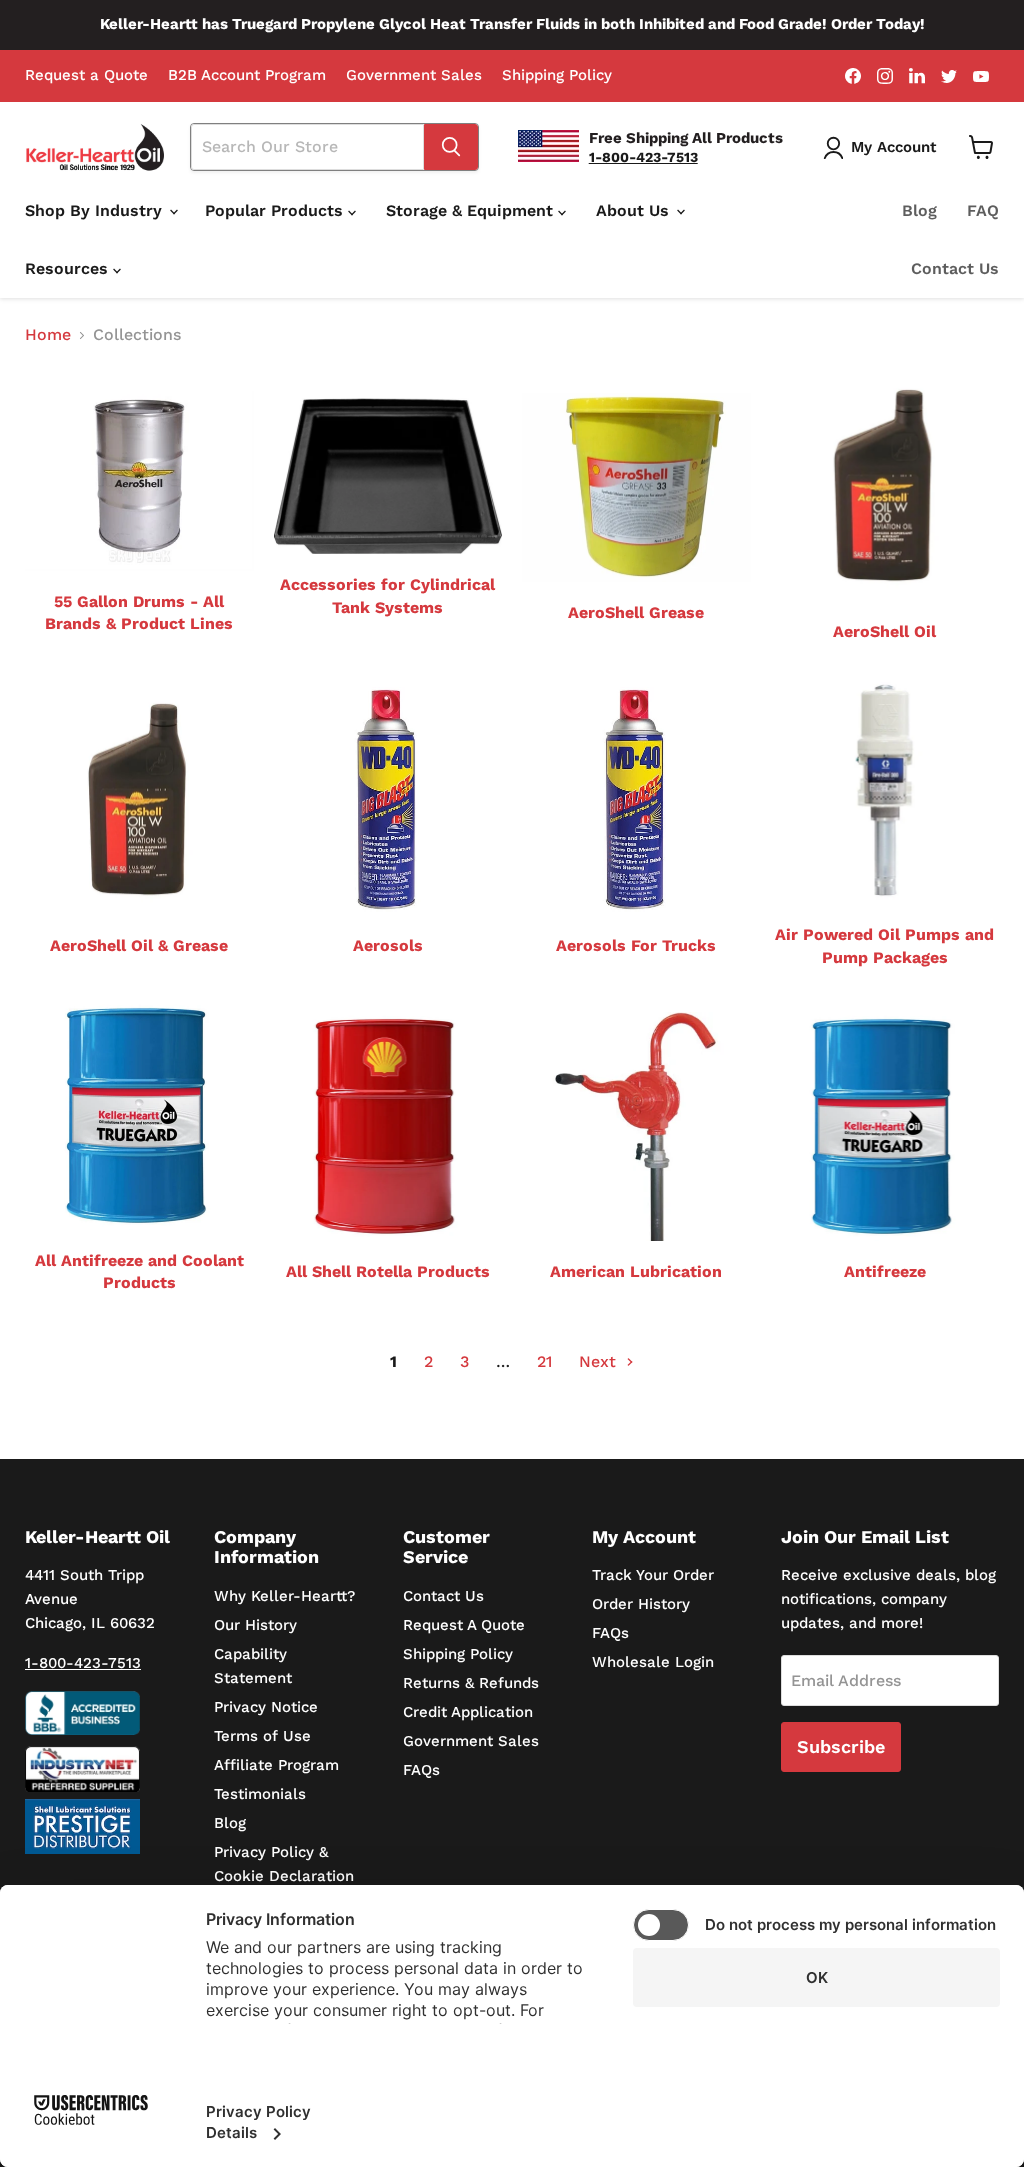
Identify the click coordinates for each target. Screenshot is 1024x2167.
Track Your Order (653, 1575)
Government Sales (414, 75)
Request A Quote (464, 1625)
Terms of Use (262, 1736)
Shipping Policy (557, 75)
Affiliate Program (276, 1765)
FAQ (983, 210)
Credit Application (468, 1712)
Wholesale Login (653, 1662)
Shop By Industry (96, 210)
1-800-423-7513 (83, 1663)
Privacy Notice (266, 1707)
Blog (919, 210)
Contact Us (955, 268)
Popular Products (276, 210)
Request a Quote (86, 75)
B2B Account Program (247, 75)
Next (600, 1361)
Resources (69, 268)
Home (48, 335)
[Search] (451, 147)
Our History (255, 1625)
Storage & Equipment (472, 210)
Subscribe (841, 1746)
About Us (635, 210)
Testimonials (260, 1794)
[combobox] (308, 147)
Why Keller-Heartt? (284, 1596)
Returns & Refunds (471, 1683)
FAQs (421, 1770)
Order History (641, 1604)
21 (544, 1361)
